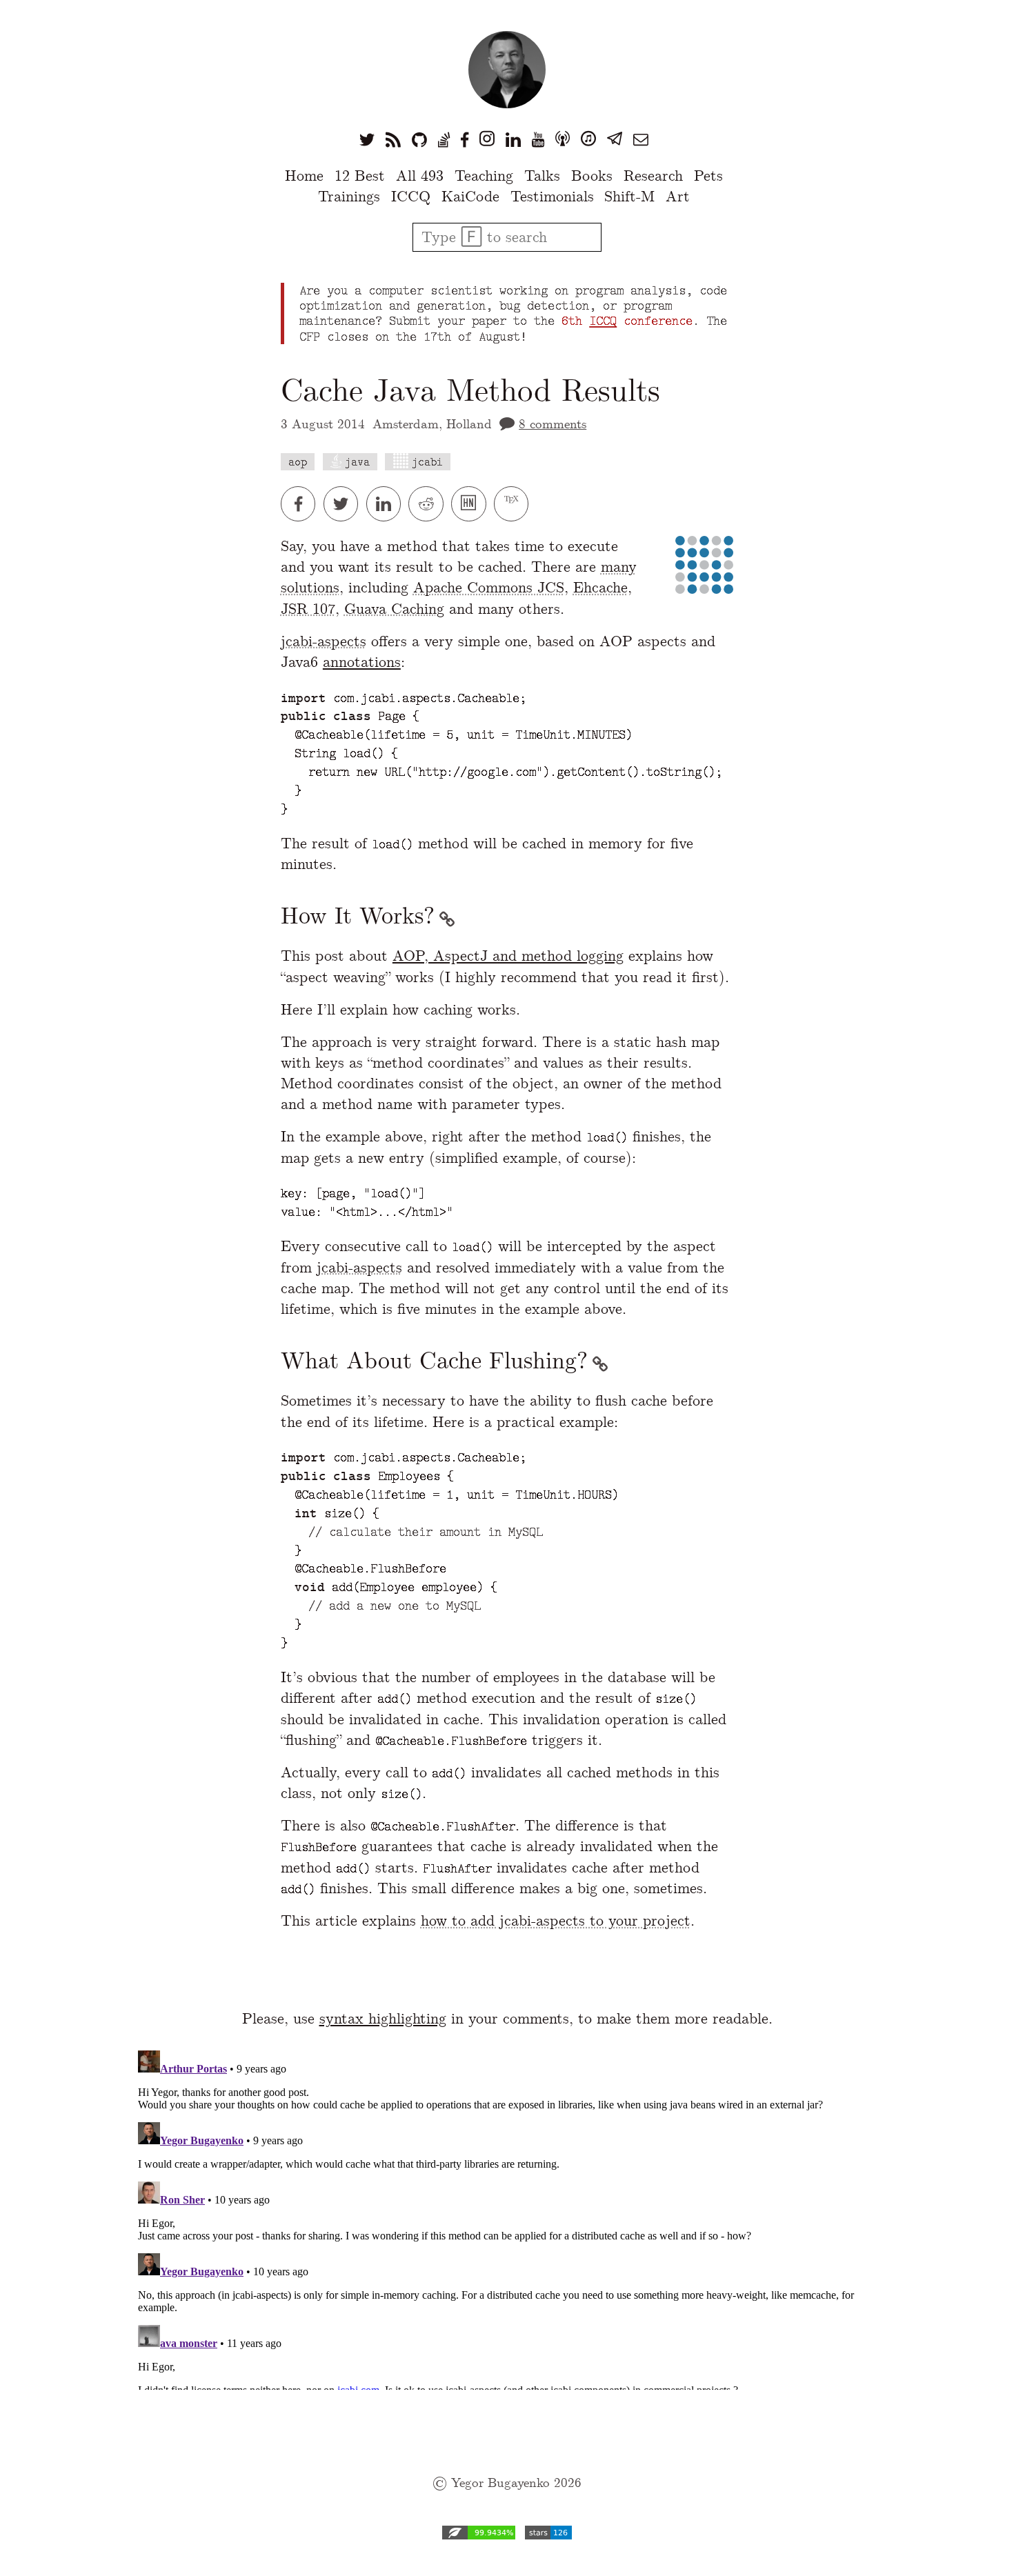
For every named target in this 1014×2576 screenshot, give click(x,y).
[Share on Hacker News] (473, 504)
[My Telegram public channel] (615, 139)
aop (298, 462)
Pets (708, 176)
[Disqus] (507, 2217)
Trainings (349, 196)
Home (304, 176)
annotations (362, 662)
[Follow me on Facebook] (465, 139)
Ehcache (600, 587)
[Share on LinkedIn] (388, 504)
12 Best (360, 176)
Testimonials (552, 196)
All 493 (420, 176)
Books (592, 176)
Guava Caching (394, 609)
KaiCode (470, 196)
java (357, 462)
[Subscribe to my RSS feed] (393, 139)
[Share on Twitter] (345, 504)
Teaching (484, 176)
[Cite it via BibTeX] (513, 504)
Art (678, 196)
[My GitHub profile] (419, 139)
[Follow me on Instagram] (487, 139)
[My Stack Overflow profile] (444, 139)
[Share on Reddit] (430, 504)
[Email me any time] (641, 139)
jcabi (427, 462)
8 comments (553, 424)
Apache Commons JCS (489, 587)
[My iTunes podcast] (588, 139)
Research (653, 176)
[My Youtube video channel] (538, 139)
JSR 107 (308, 609)
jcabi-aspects (324, 641)
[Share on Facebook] (302, 504)
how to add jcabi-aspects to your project (556, 1920)
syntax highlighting (383, 2018)
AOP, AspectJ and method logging (508, 956)
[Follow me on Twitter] (367, 139)
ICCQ (411, 196)
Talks (542, 176)
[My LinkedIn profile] (513, 139)
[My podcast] (563, 139)
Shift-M (629, 196)
